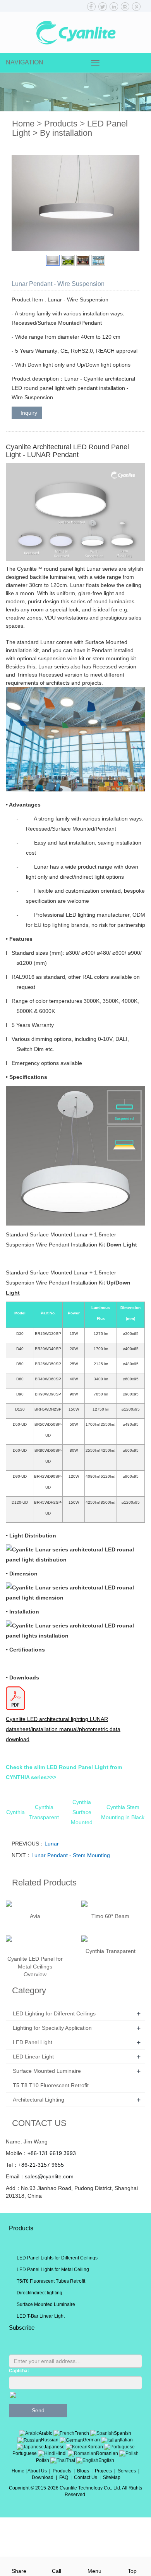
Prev (22, 203)
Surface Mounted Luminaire (47, 2071)
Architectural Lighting (39, 2100)
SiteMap (112, 2477)
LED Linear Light (33, 2057)
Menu (94, 2571)
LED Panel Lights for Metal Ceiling (53, 2270)
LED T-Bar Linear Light (41, 2316)
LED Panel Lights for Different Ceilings (57, 2258)
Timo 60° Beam (110, 1916)
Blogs (83, 2471)
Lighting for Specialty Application (52, 2028)
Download (43, 2477)
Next (129, 203)
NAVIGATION (25, 62)
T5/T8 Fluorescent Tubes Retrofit (51, 2281)
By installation (66, 133)
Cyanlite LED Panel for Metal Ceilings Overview (35, 1967)
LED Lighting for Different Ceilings (54, 2013)
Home (23, 124)
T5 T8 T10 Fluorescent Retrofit (51, 2085)
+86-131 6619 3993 (52, 2153)
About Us (37, 2471)
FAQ (64, 2477)
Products (61, 124)
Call (57, 2571)
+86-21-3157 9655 (41, 2165)
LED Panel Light (33, 2042)
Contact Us (86, 2477)
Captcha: (19, 2371)
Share (19, 2571)
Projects (103, 2471)
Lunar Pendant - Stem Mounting (71, 1855)
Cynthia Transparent (111, 1951)
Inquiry (29, 413)
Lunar (52, 1844)
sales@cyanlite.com (49, 2176)
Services (127, 2471)
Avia (35, 1916)
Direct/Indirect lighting (39, 2293)
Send (38, 2410)
